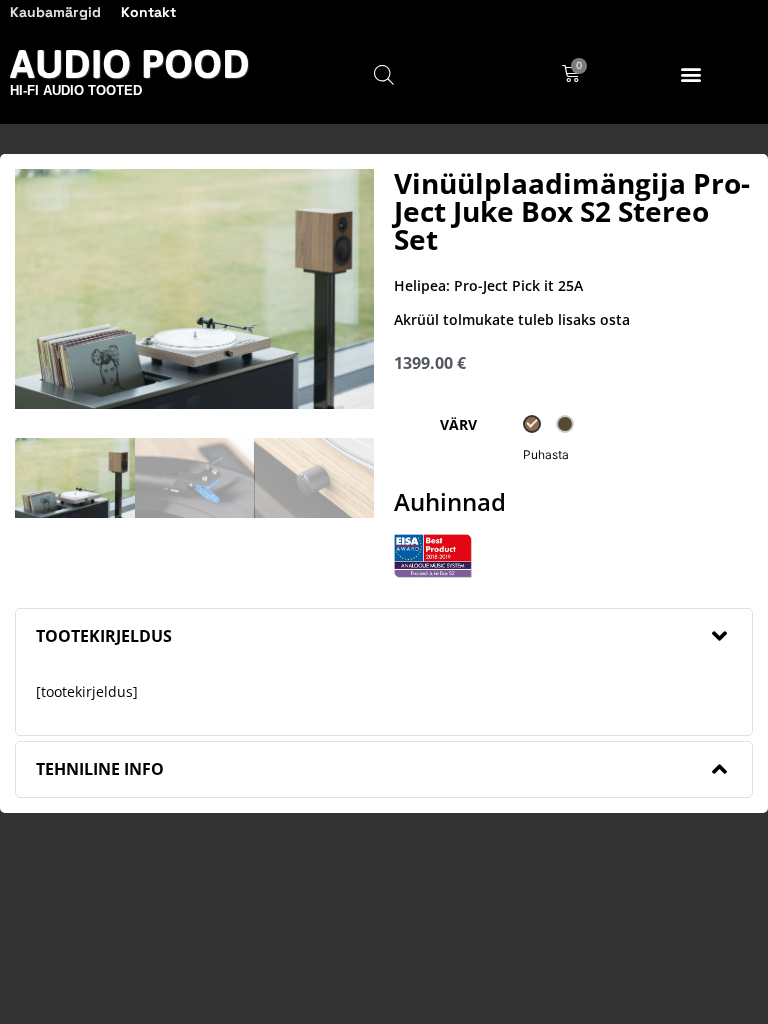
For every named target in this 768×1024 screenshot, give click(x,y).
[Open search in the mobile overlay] (384, 74)
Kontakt (148, 12)
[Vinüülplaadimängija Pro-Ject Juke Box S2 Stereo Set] (194, 289)
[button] (691, 74)
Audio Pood (130, 63)
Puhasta (546, 454)
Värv (458, 425)
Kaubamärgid (55, 12)
